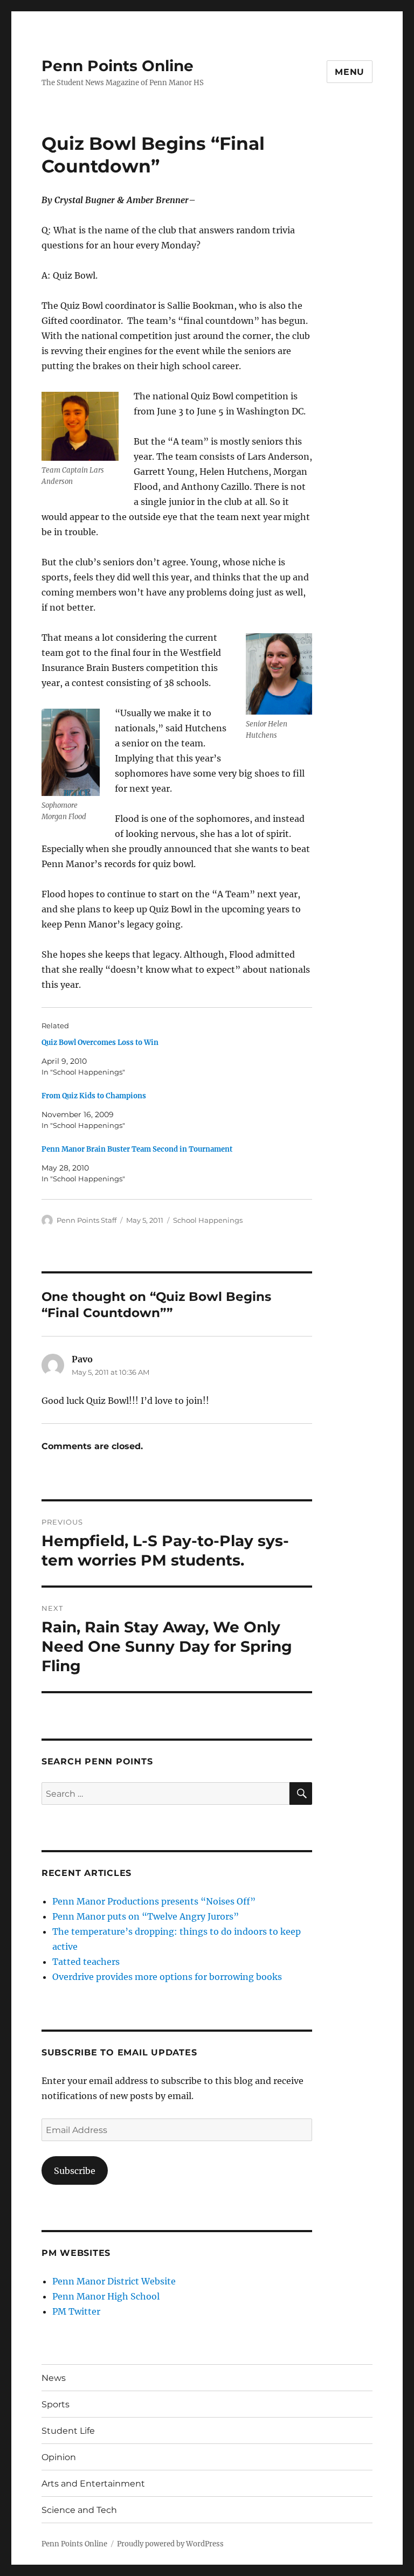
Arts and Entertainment (93, 2484)
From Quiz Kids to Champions (94, 1096)
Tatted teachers (86, 1962)
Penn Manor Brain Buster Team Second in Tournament (137, 1149)
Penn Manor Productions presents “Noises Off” (154, 1901)
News (54, 2378)
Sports (56, 2404)
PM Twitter (76, 2311)
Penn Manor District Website (114, 2281)
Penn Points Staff (87, 1220)
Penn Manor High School (106, 2296)
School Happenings (208, 1220)
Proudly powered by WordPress (170, 2544)
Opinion (59, 2457)
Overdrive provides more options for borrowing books (167, 1977)
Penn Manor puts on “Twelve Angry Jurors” (146, 1916)
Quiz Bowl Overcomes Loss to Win (100, 1043)
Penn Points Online (118, 66)
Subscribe (75, 2171)
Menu (350, 72)
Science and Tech (79, 2510)
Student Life (68, 2431)
